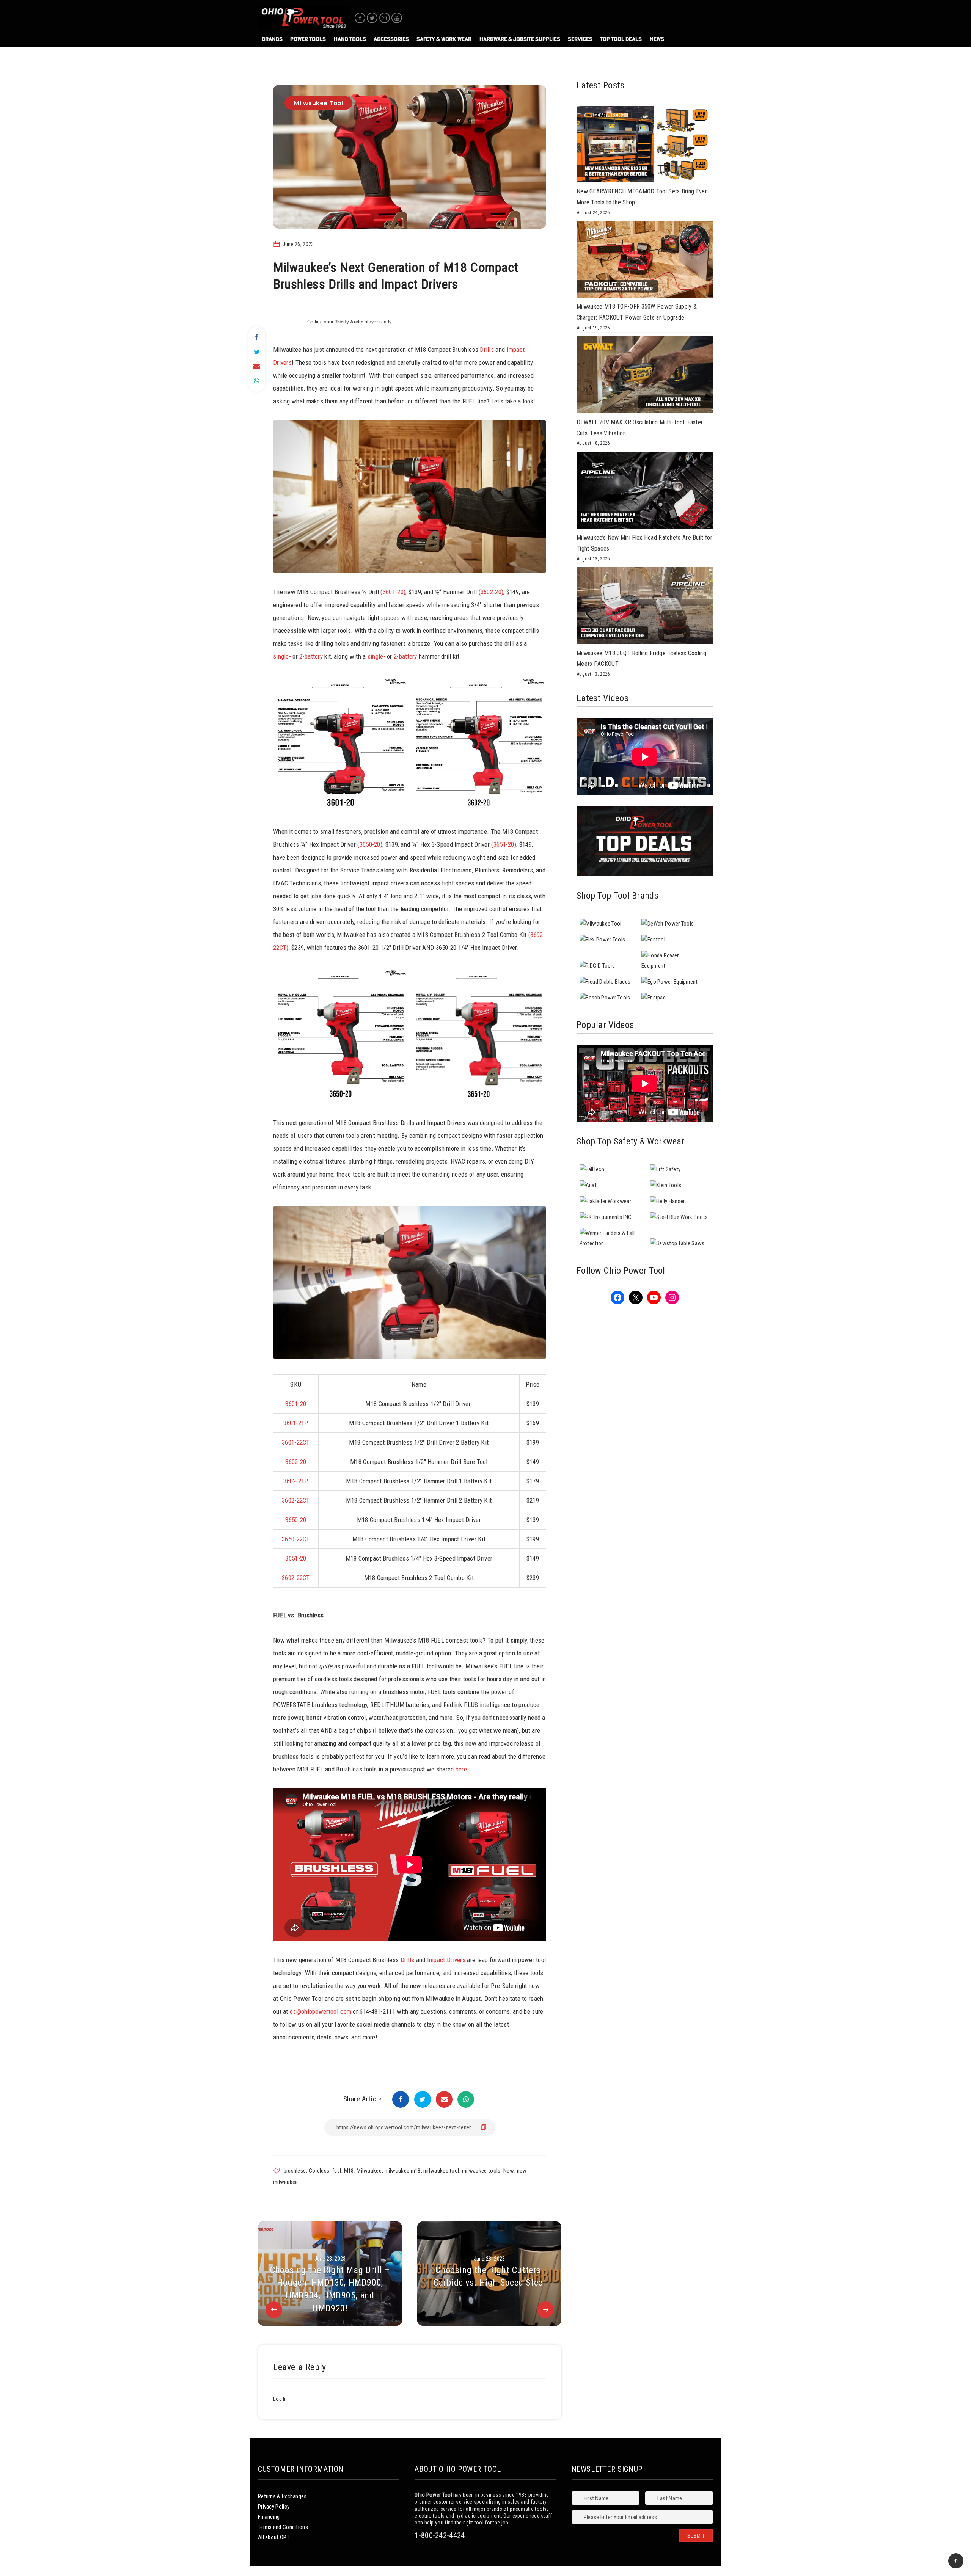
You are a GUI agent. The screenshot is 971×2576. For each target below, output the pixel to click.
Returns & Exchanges (282, 2496)
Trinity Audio (349, 322)
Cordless (319, 2171)
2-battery (311, 656)
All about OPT (274, 2537)
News (657, 39)
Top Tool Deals (621, 39)
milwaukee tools (481, 2171)
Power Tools (308, 39)
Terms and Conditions (283, 2527)
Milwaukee (369, 2171)
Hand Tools (350, 39)
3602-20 (296, 1462)
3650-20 (296, 1520)
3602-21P (296, 1481)
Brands (272, 39)
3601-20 (296, 1404)
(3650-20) (370, 844)
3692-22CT (296, 1578)
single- (282, 656)
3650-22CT (296, 1539)
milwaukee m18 (403, 2171)
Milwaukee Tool (318, 103)
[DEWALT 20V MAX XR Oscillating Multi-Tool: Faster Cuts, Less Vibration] (645, 377)
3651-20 (296, 1558)
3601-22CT (296, 1442)
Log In (280, 2399)
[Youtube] (397, 18)
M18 (349, 2171)
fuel (337, 2171)
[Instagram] (385, 18)
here (461, 1769)
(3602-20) (491, 592)
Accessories (391, 39)
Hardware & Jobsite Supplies (520, 39)
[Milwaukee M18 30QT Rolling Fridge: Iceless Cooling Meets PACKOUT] (645, 607)
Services (580, 39)
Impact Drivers (446, 1960)
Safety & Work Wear (444, 39)
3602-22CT (296, 1500)
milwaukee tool (441, 2171)
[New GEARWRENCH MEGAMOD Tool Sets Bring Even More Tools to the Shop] (645, 146)
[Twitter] (372, 18)
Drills (487, 350)
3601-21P (296, 1423)
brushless (295, 2171)
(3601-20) (393, 592)
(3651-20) (504, 844)
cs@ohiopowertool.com (321, 2011)
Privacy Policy (274, 2507)
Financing (269, 2517)
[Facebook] (360, 18)
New (509, 2171)
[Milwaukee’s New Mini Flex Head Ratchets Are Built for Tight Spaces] (645, 492)
